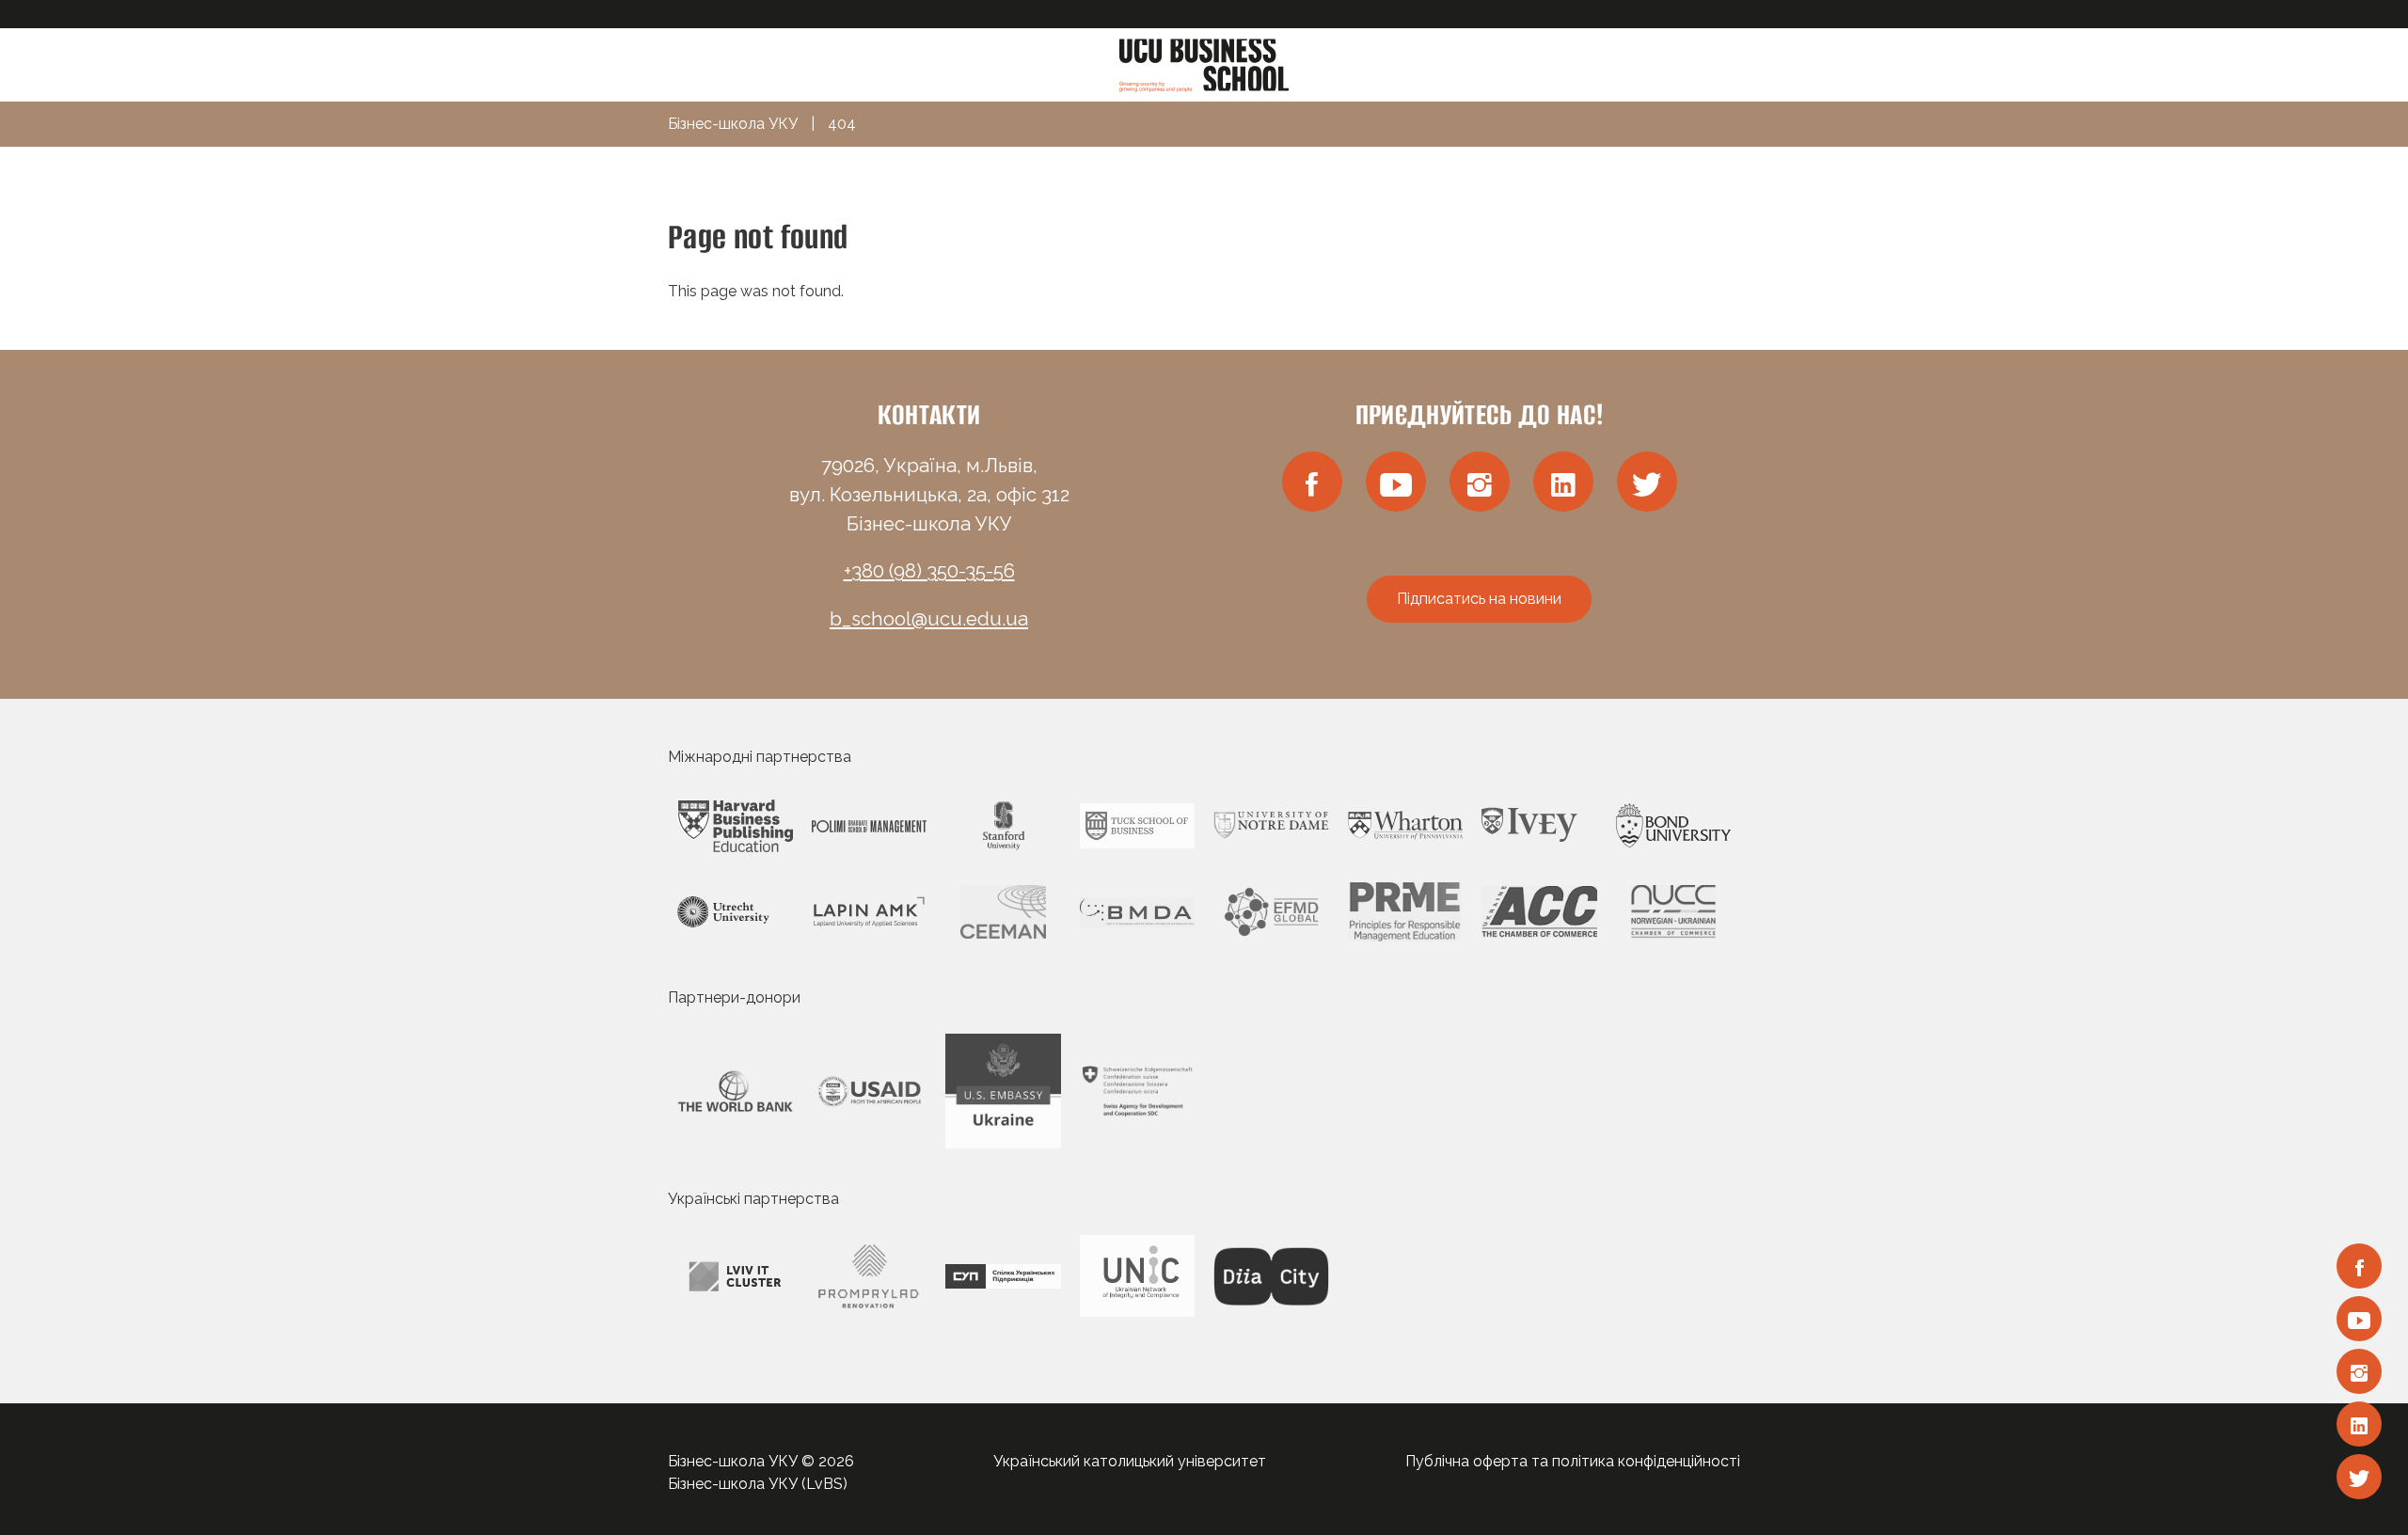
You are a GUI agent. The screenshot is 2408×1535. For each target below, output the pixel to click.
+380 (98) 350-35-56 (929, 571)
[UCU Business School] (1204, 63)
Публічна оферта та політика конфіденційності (1573, 1461)
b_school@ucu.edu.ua (929, 619)
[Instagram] (2359, 1371)
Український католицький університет (1130, 1461)
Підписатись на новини (1479, 599)
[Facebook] (2359, 1266)
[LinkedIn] (2359, 1424)
